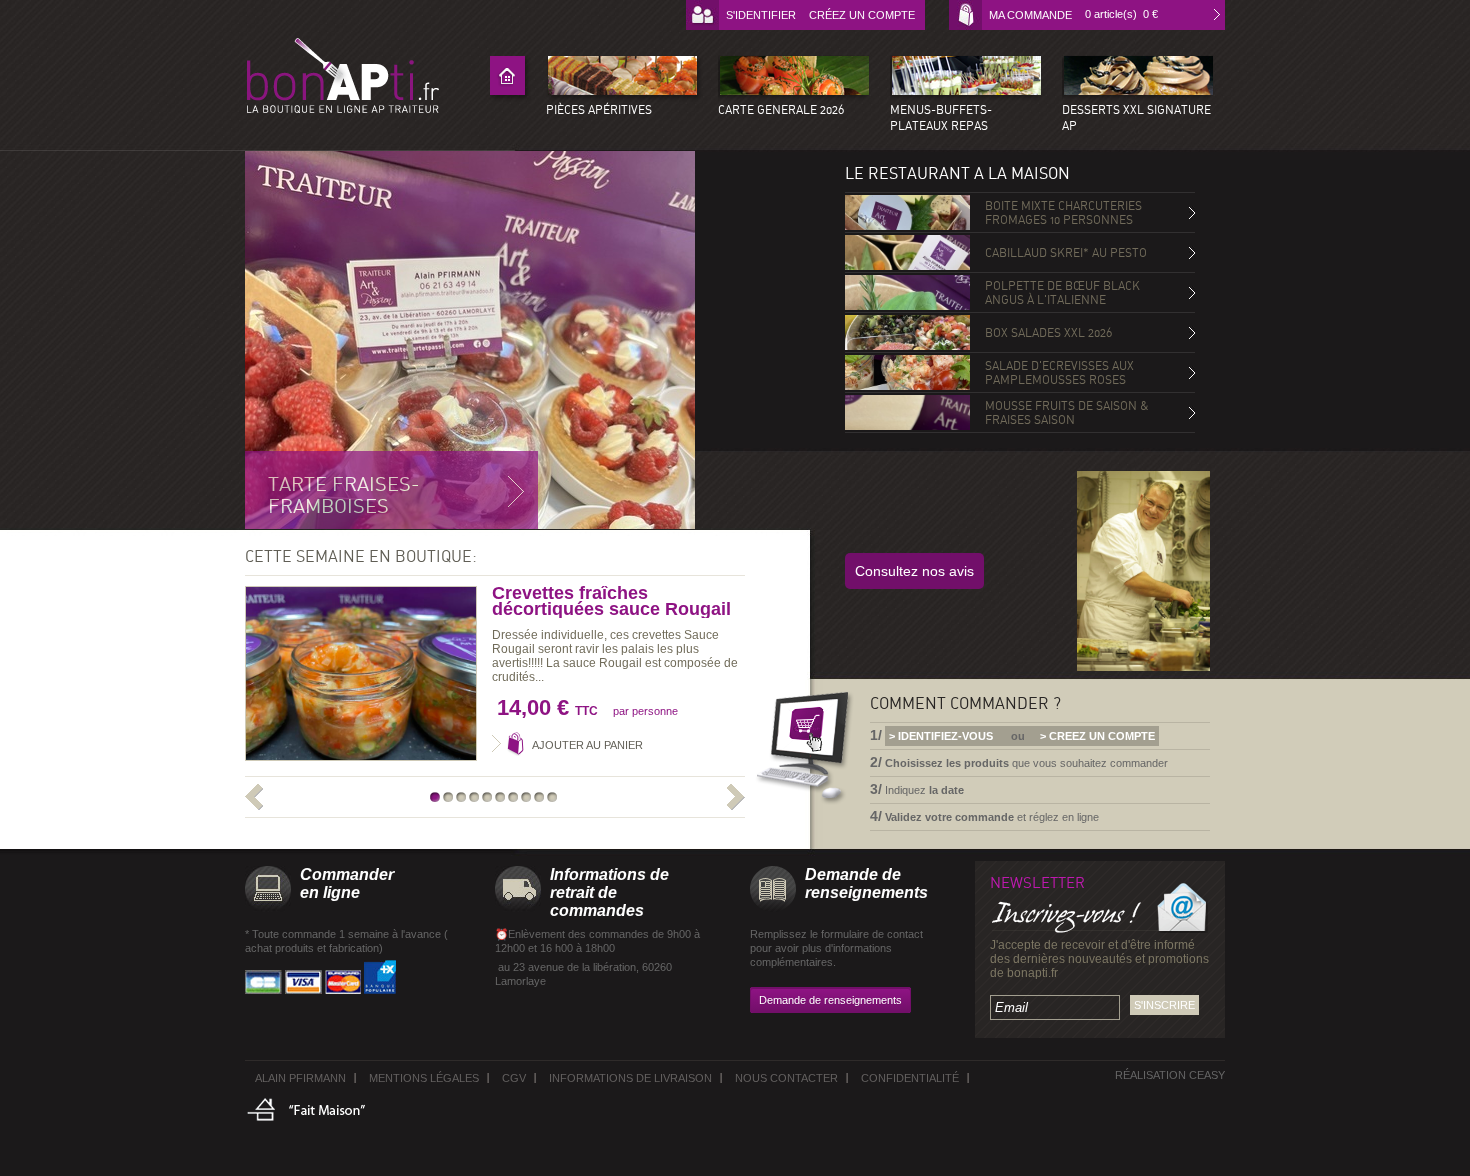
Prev (260, 799)
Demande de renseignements (830, 1000)
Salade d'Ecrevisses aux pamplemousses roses (1059, 373)
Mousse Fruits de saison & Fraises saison (1067, 413)
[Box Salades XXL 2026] (907, 332)
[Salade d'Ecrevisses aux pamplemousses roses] (907, 372)
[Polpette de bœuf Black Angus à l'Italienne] (907, 292)
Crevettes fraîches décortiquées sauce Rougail (611, 601)
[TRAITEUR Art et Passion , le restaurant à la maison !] (342, 75)
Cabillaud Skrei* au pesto (1066, 253)
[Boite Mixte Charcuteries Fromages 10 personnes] (907, 212)
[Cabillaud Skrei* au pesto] (907, 252)
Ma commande (1030, 15)
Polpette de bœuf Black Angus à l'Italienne (1062, 293)
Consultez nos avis (914, 571)
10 (553, 797)
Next (729, 799)
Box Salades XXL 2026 (1048, 333)
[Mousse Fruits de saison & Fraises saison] (907, 412)
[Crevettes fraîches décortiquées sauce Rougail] (361, 673)
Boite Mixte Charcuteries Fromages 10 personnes (1063, 213)
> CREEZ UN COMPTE (1097, 736)
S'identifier (761, 15)
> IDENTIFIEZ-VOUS (941, 736)
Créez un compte (862, 15)
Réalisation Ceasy (1170, 1075)
